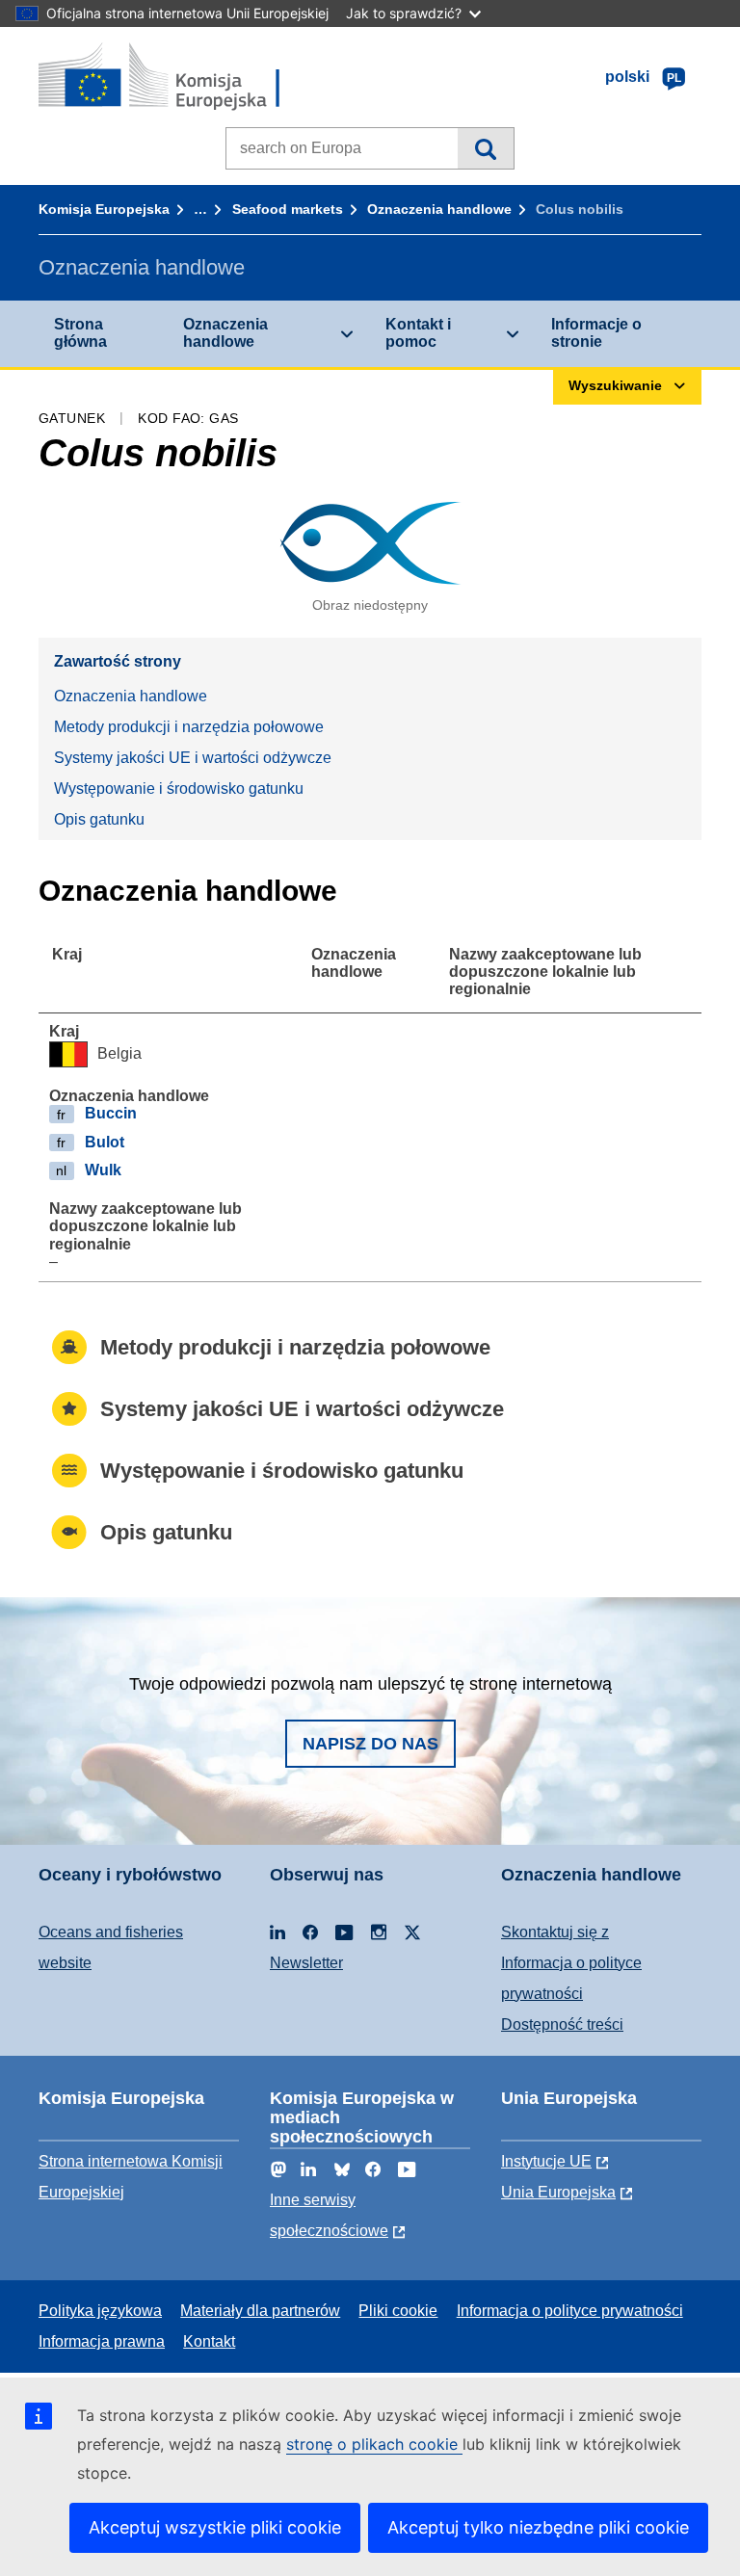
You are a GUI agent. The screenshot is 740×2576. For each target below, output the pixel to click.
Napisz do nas (370, 1744)
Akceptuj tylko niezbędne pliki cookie (538, 2527)
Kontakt (209, 2341)
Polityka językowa (100, 2311)
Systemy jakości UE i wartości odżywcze (193, 758)
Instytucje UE (546, 2161)
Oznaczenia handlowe (439, 209)
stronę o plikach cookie (374, 2444)
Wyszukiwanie (485, 148)
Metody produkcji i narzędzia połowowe (189, 727)
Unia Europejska (558, 2192)
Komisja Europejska (104, 209)
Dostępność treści (562, 2024)
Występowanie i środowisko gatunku (179, 789)
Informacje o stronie (596, 333)
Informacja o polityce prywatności (570, 2311)
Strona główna (80, 333)
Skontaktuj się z (555, 1932)
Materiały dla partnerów (260, 2311)
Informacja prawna (102, 2341)
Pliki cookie (398, 2311)
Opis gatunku (99, 819)
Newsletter (306, 1963)
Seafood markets (288, 209)
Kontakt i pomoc (418, 333)
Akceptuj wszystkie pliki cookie (215, 2527)
